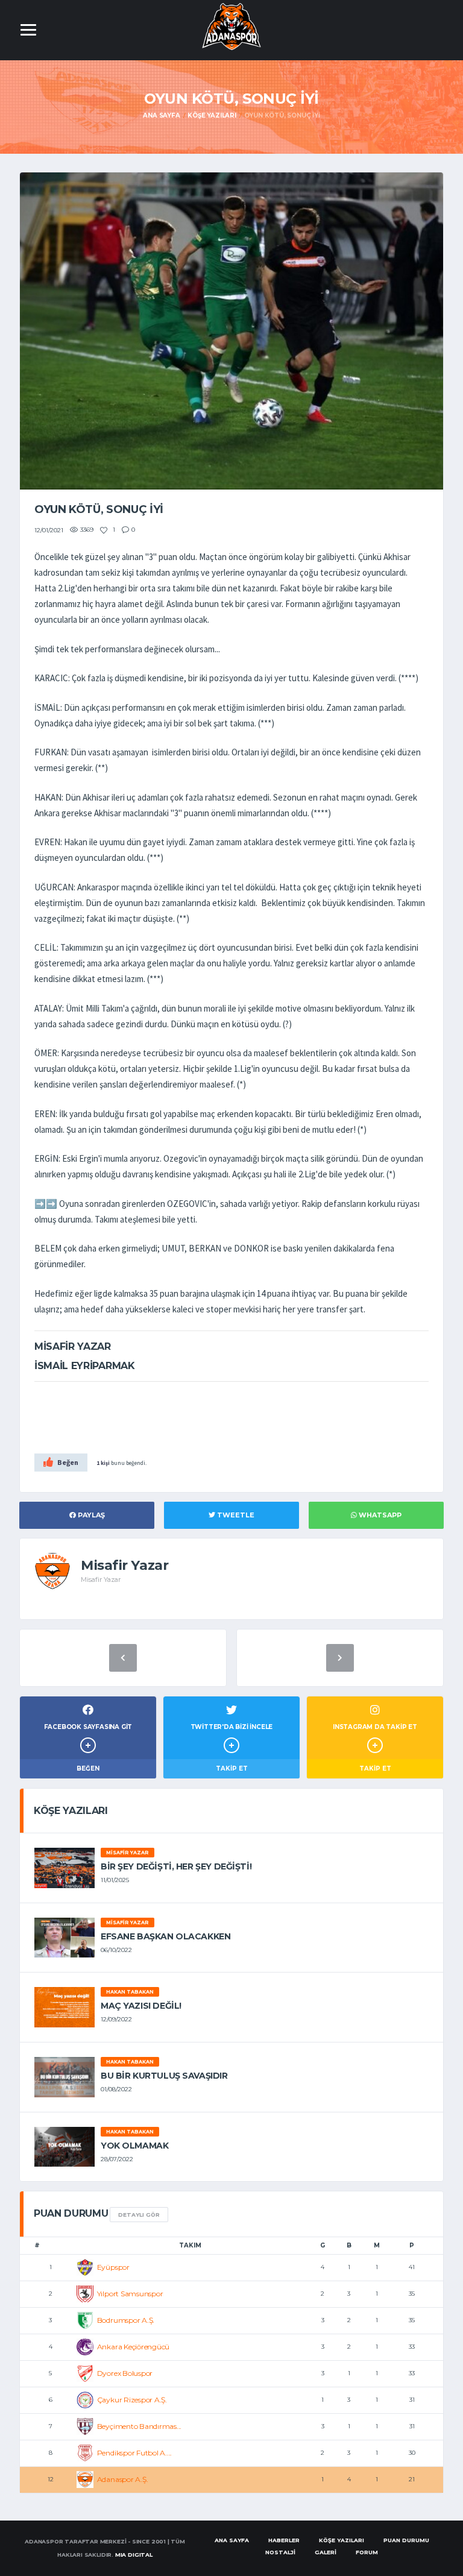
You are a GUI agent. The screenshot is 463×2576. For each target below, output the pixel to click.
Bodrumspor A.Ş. (126, 2320)
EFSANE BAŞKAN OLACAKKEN (165, 1936)
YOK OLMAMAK (134, 2146)
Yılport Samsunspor (130, 2294)
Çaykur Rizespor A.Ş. (132, 2400)
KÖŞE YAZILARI (342, 2540)
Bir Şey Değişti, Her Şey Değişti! (176, 1866)
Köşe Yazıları (212, 115)
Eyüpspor (113, 2267)
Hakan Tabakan (130, 1992)
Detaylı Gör (139, 2215)
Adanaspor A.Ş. (123, 2479)
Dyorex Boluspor (125, 2373)
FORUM (367, 2552)
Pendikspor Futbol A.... (134, 2453)
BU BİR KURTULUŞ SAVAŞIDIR (164, 2076)
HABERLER (284, 2540)
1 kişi (103, 1463)
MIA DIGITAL (134, 2555)
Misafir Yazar (128, 1853)
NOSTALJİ (280, 2552)
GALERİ (326, 2552)
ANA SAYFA (232, 2540)
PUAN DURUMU (406, 2540)
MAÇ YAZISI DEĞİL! (141, 2006)
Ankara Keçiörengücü (133, 2347)
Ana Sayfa (161, 115)
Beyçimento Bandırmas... (139, 2426)
